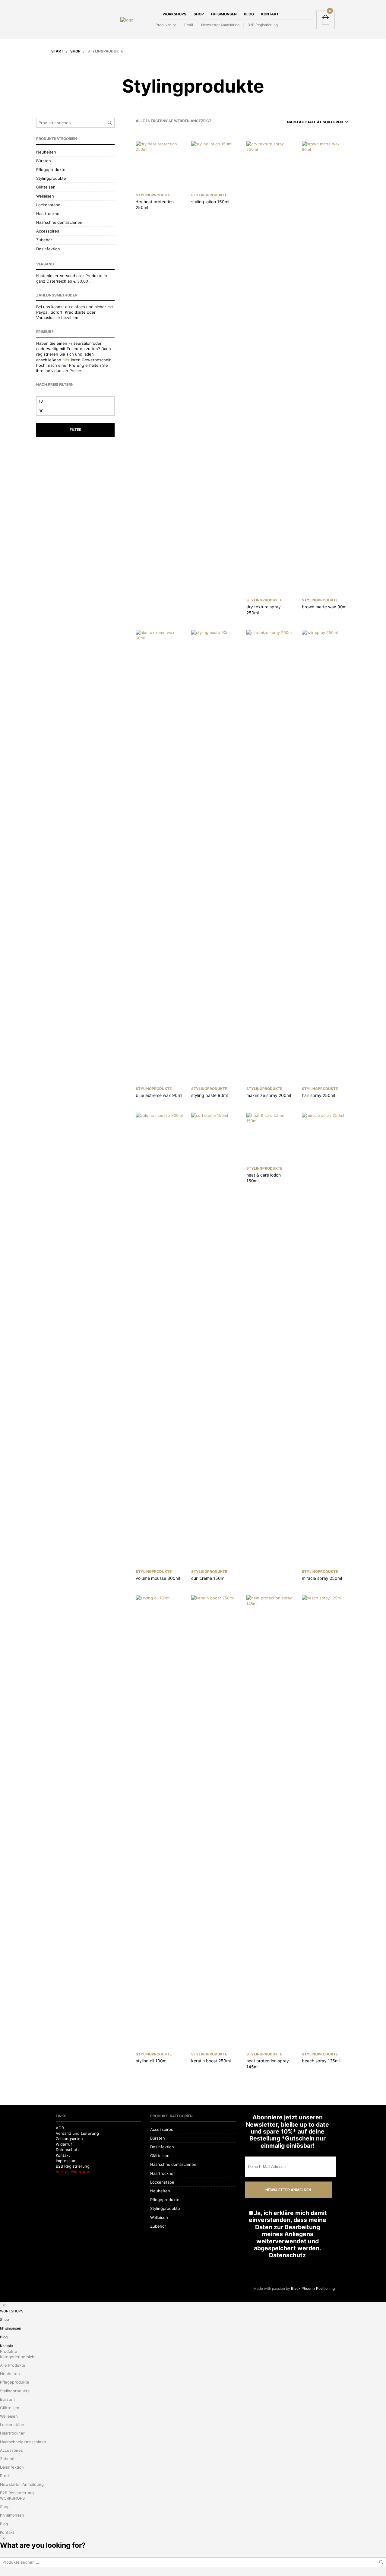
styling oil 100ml (152, 2061)
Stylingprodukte (51, 178)
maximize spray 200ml (269, 1095)
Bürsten (44, 161)
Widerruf (64, 2144)
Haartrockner (49, 214)
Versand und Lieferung (77, 2133)
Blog (249, 14)
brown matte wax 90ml (325, 607)
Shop (199, 14)
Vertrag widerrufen (74, 2172)
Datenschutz (68, 2150)
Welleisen (45, 196)
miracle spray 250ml (322, 1578)
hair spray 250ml (318, 1095)
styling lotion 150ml (210, 202)
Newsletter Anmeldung (220, 25)
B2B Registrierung (263, 25)
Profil (189, 25)
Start (57, 51)
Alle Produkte (13, 2365)
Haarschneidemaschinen (59, 222)
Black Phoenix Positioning (313, 2288)
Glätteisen (46, 187)
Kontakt (270, 14)
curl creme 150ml (208, 1578)
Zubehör (44, 240)
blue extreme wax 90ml (159, 1095)
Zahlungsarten (69, 2139)
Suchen (110, 123)
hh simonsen (224, 14)
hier (66, 360)
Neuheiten (46, 152)
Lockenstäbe (48, 205)
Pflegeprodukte (51, 170)
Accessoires (48, 231)
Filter (76, 430)
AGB (60, 2128)
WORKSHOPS (174, 14)
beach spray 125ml (321, 2061)
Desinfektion (48, 249)
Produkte (163, 25)
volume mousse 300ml (158, 1578)
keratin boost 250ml (211, 2061)
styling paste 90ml (209, 1095)
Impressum (66, 2161)
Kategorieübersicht (18, 2357)
